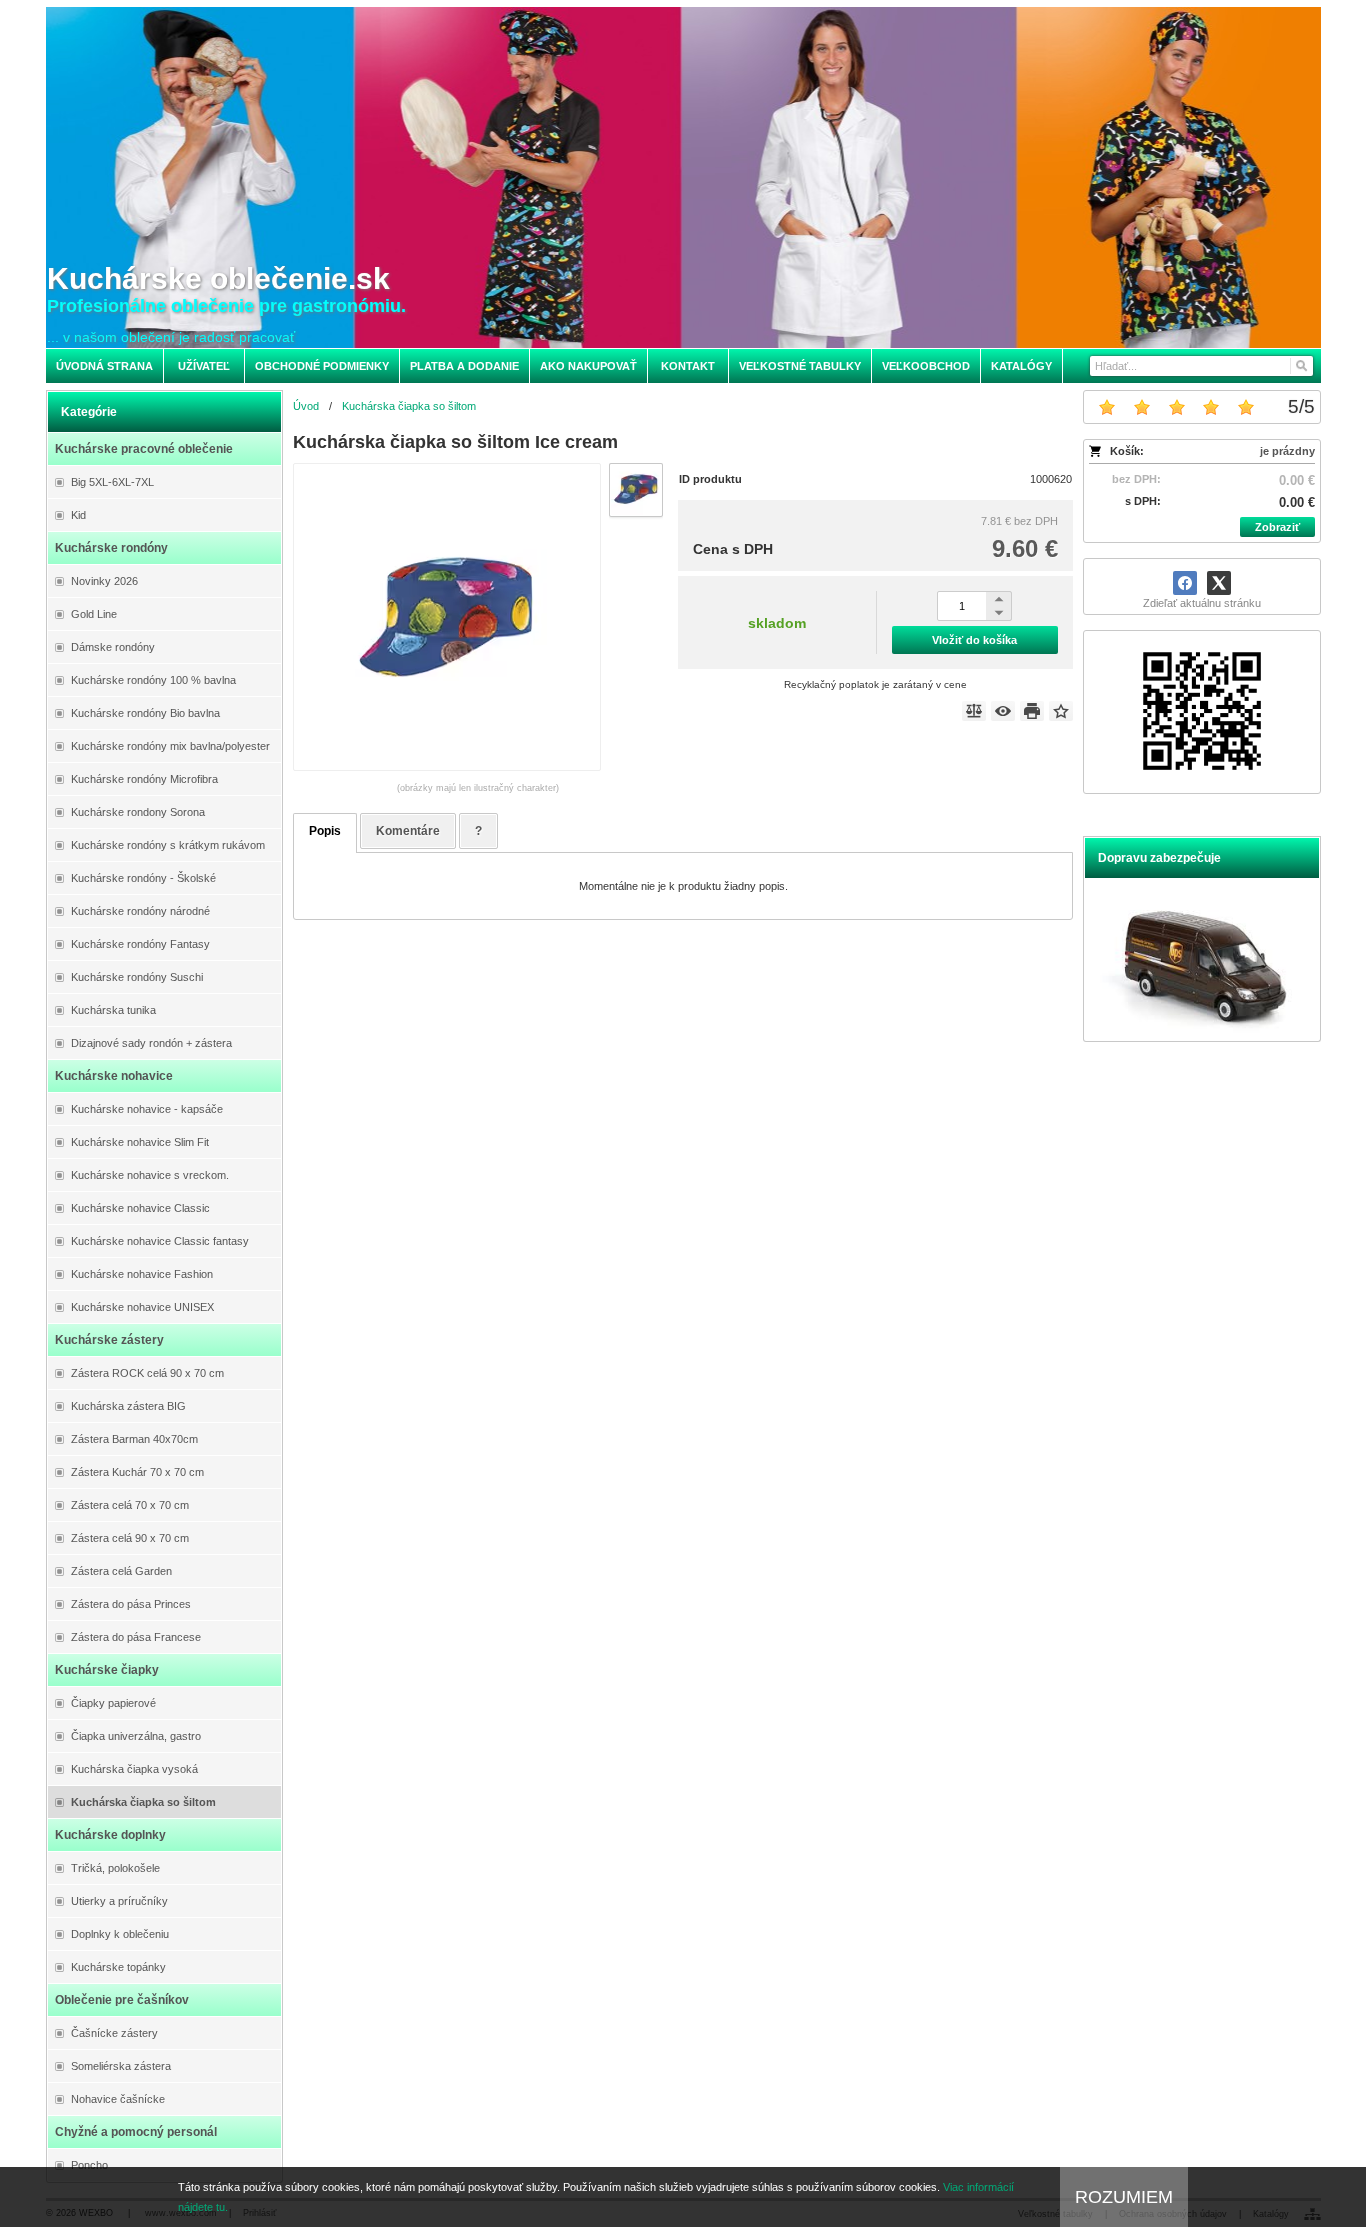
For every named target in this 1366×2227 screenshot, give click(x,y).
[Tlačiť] (1032, 711)
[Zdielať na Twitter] (1219, 583)
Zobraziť (1277, 527)
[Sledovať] (1003, 711)
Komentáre (408, 831)
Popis (325, 831)
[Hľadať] (1300, 366)
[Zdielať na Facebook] (1185, 583)
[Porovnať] (974, 711)
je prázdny (1287, 451)
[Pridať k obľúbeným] (1061, 711)
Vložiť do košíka (974, 640)
